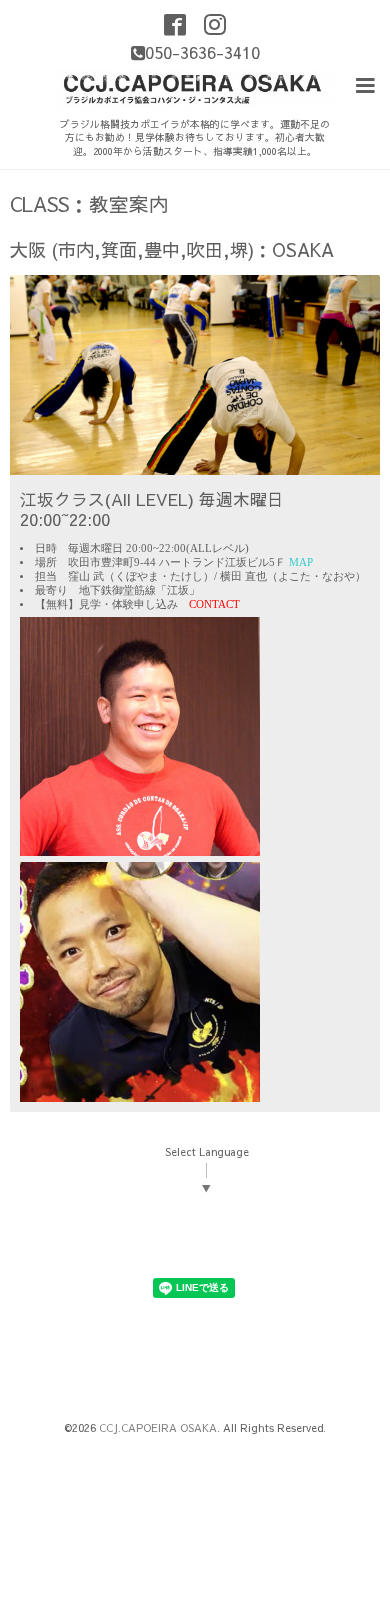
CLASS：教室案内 (89, 204)
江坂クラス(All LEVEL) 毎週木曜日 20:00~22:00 (152, 509)
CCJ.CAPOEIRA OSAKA (158, 1427)
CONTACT (214, 604)
